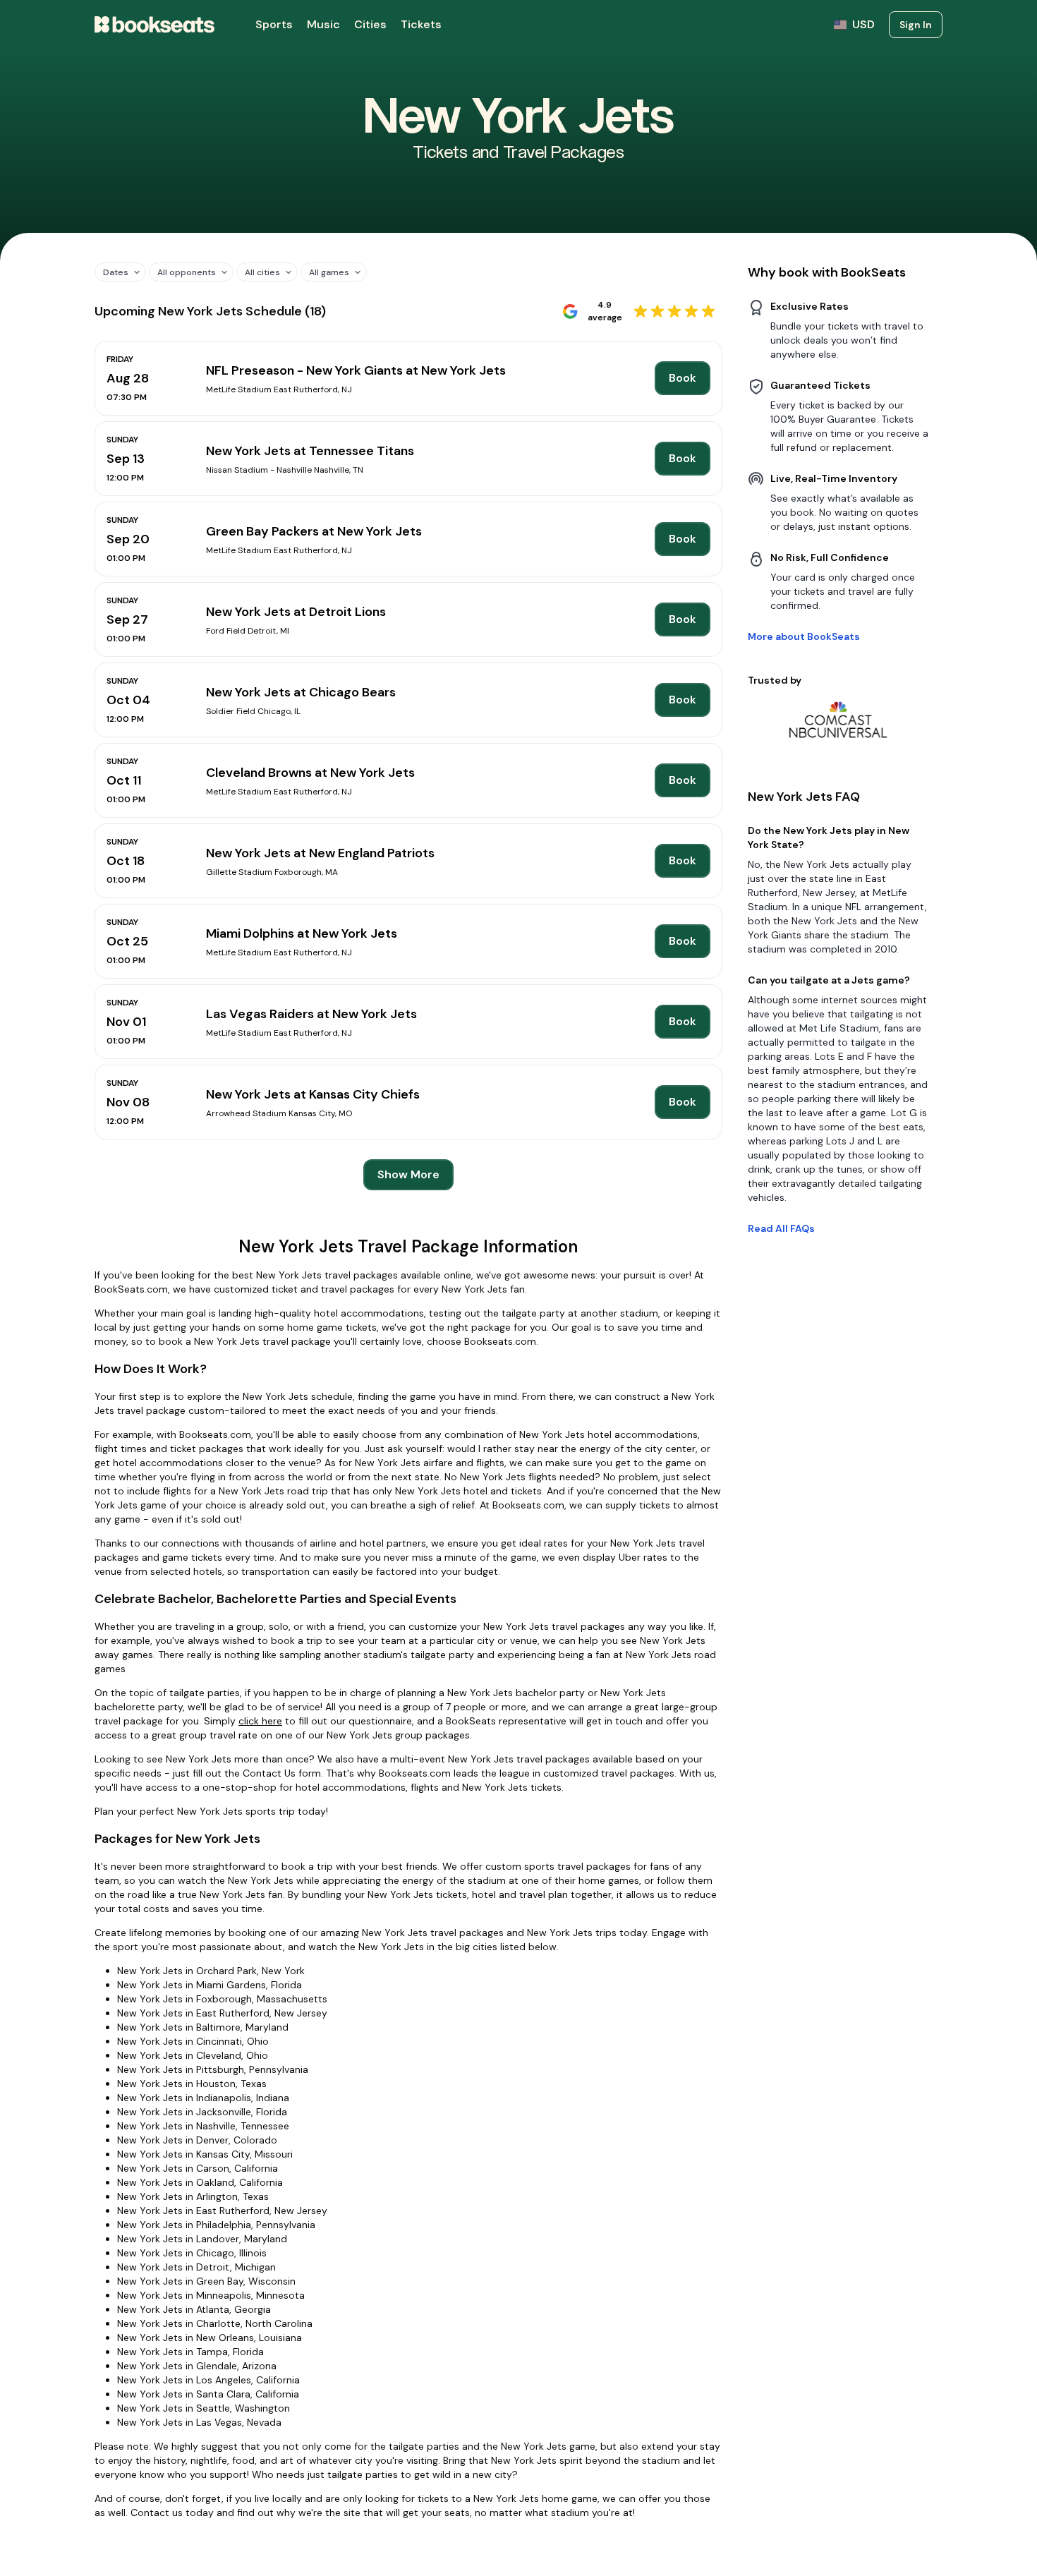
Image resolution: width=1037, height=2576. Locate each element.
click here (260, 1721)
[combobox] (115, 272)
